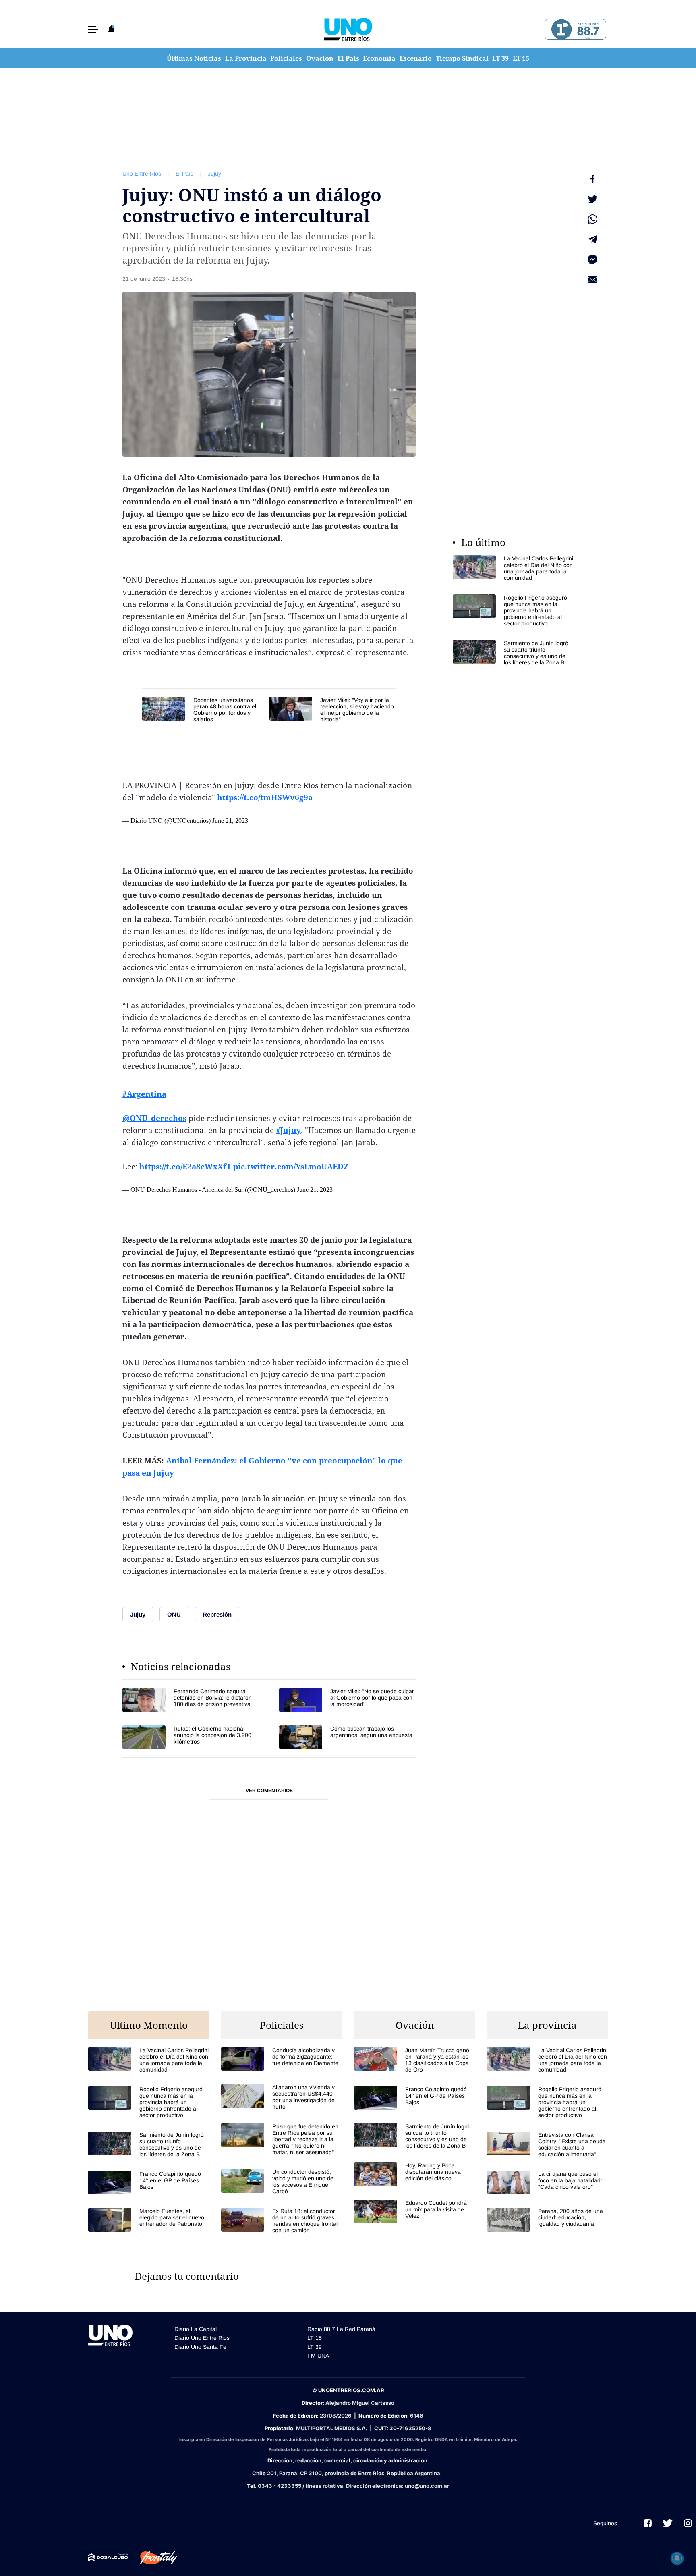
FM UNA (318, 2356)
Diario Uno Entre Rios (202, 2338)
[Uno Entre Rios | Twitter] (668, 2523)
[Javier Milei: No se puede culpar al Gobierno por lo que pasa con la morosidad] (347, 1700)
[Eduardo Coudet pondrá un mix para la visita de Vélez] (414, 2212)
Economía (379, 58)
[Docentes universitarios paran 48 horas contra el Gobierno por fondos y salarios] (202, 710)
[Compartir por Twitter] (592, 199)
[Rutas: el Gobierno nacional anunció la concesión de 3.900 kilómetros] (191, 1737)
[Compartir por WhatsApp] (592, 219)
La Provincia (246, 58)
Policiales (286, 58)
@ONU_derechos (154, 1118)
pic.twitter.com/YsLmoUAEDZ (291, 1167)
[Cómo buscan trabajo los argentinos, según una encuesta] (347, 1737)
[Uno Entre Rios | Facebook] (648, 2523)
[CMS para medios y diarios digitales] (108, 2557)
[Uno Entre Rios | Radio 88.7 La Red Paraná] (574, 30)
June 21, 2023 (230, 821)
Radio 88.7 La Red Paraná (341, 2329)
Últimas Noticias (194, 58)
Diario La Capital (196, 2329)
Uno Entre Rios (142, 174)
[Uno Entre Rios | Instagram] (688, 2523)
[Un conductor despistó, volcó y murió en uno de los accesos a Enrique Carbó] (282, 2182)
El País (348, 58)
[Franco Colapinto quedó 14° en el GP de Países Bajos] (149, 2183)
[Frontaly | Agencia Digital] (153, 2558)
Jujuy (214, 174)
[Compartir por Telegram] (592, 239)
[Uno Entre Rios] (348, 29)
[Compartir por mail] (592, 280)
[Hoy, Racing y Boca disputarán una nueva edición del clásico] (414, 2174)
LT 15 (521, 58)
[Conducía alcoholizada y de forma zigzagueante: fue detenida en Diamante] (282, 2059)
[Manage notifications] (677, 2558)
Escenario (416, 58)
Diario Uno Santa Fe (200, 2347)
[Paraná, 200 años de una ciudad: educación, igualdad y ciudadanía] (547, 2220)
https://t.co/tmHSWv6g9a (265, 797)
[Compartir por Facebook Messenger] (592, 259)
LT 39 (500, 58)
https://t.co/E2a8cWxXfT (185, 1167)
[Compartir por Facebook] (592, 179)
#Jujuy (288, 1130)
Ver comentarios (269, 1791)
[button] (93, 30)
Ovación (320, 58)
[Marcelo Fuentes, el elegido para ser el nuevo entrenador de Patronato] (149, 2220)
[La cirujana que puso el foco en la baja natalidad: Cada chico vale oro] (547, 2183)
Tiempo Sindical (462, 58)
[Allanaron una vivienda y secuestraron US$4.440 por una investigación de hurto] (282, 2097)
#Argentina (144, 1094)
